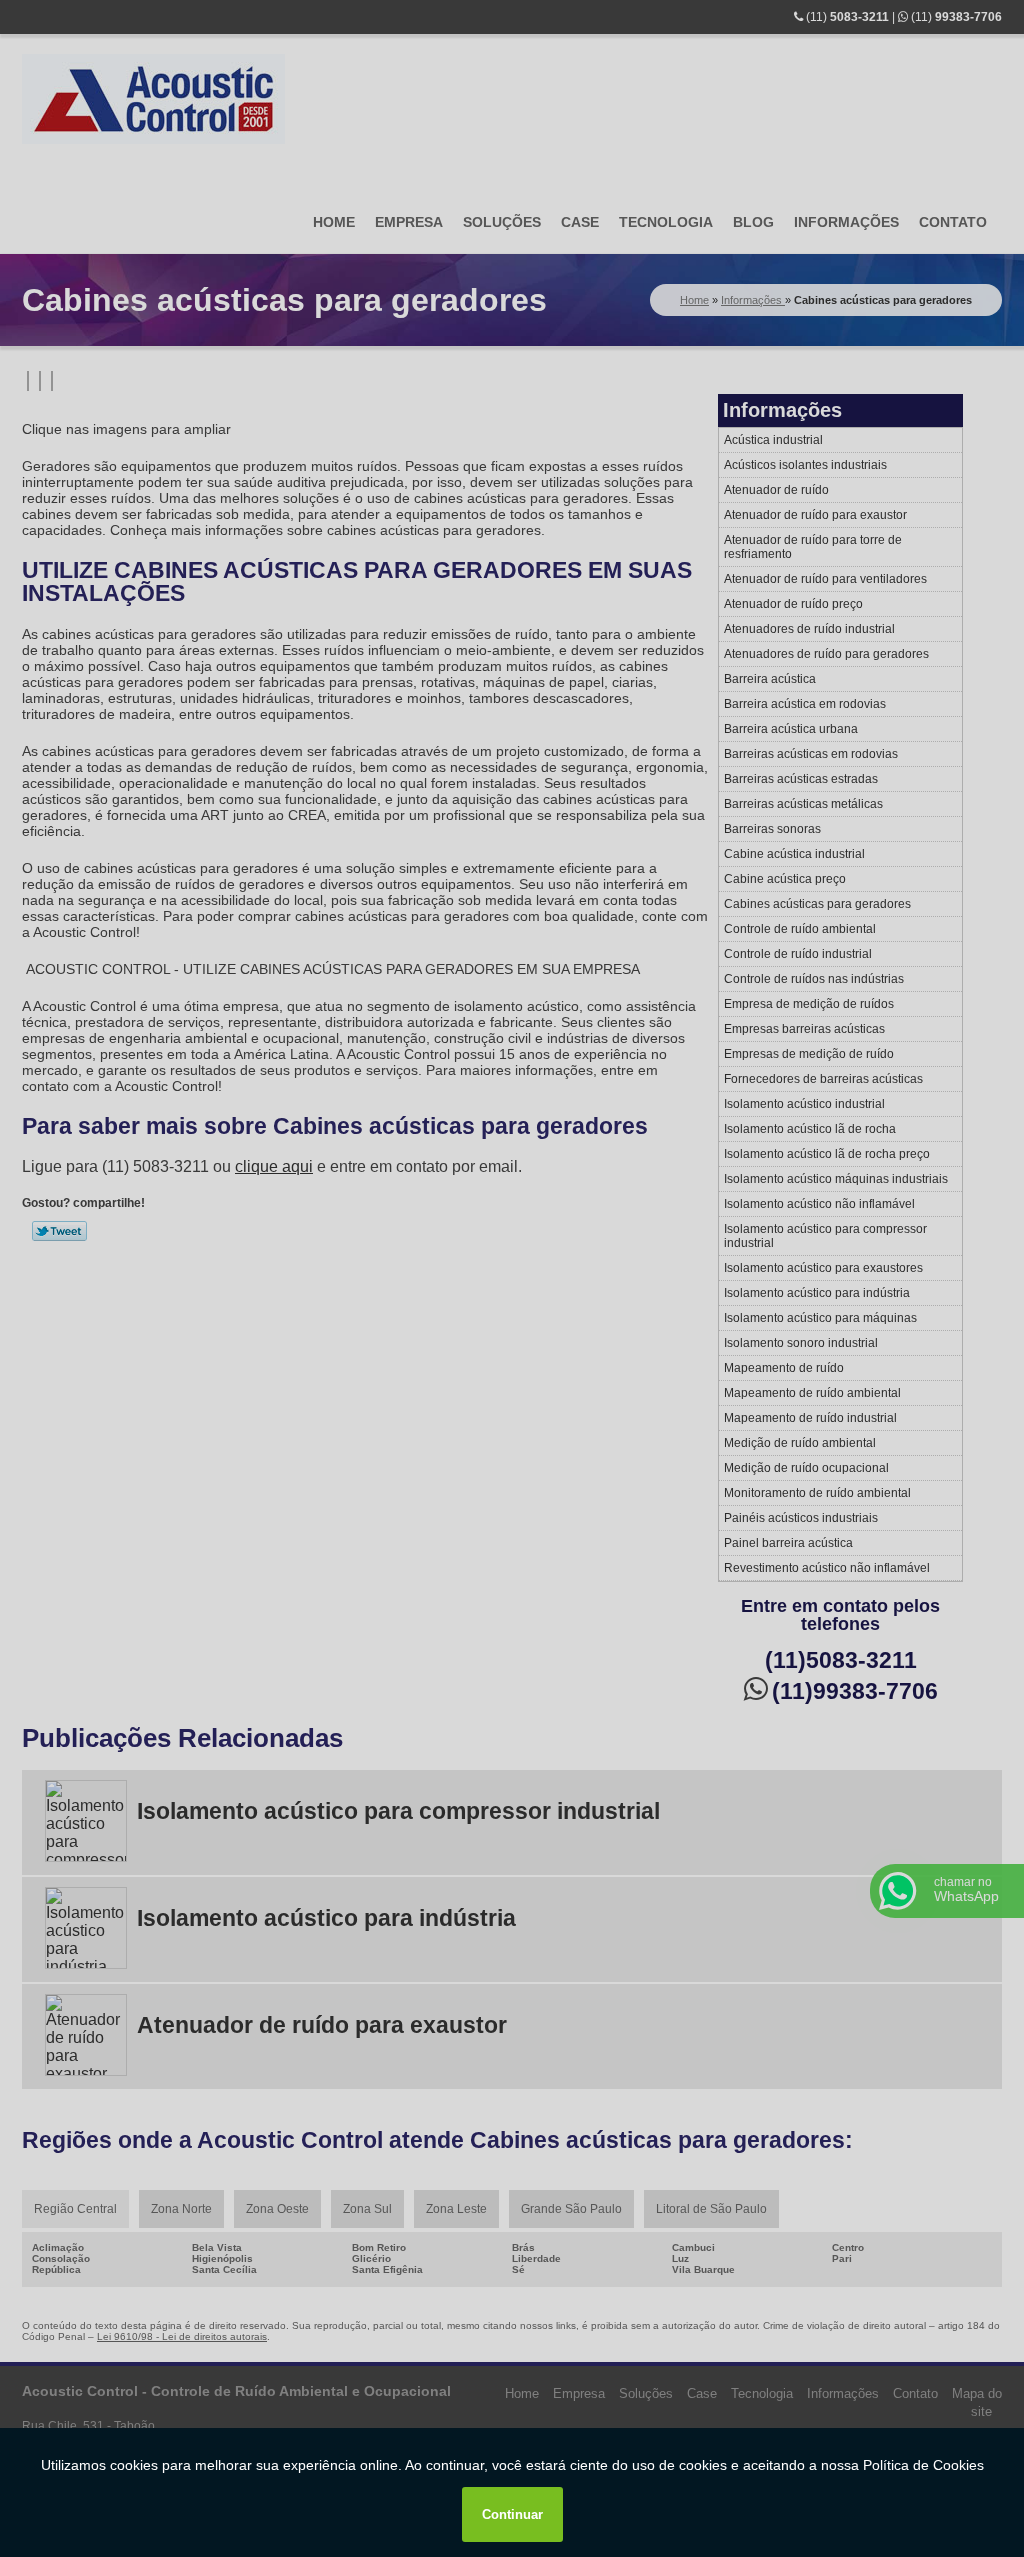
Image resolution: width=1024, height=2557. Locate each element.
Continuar (512, 2514)
